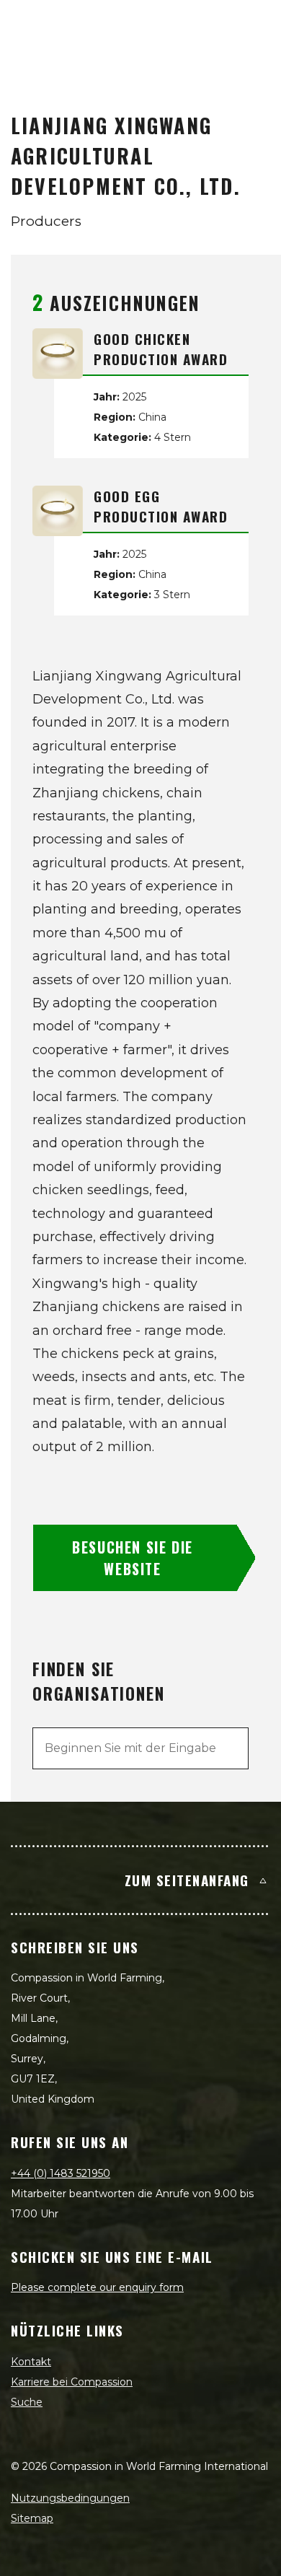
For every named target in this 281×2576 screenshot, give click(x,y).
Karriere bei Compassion (72, 2382)
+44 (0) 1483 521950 (61, 2173)
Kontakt (31, 2362)
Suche (27, 2402)
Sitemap (32, 2518)
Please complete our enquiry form (97, 2287)
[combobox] (140, 1748)
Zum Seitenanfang (187, 1880)
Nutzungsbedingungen (70, 2498)
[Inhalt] (254, 26)
